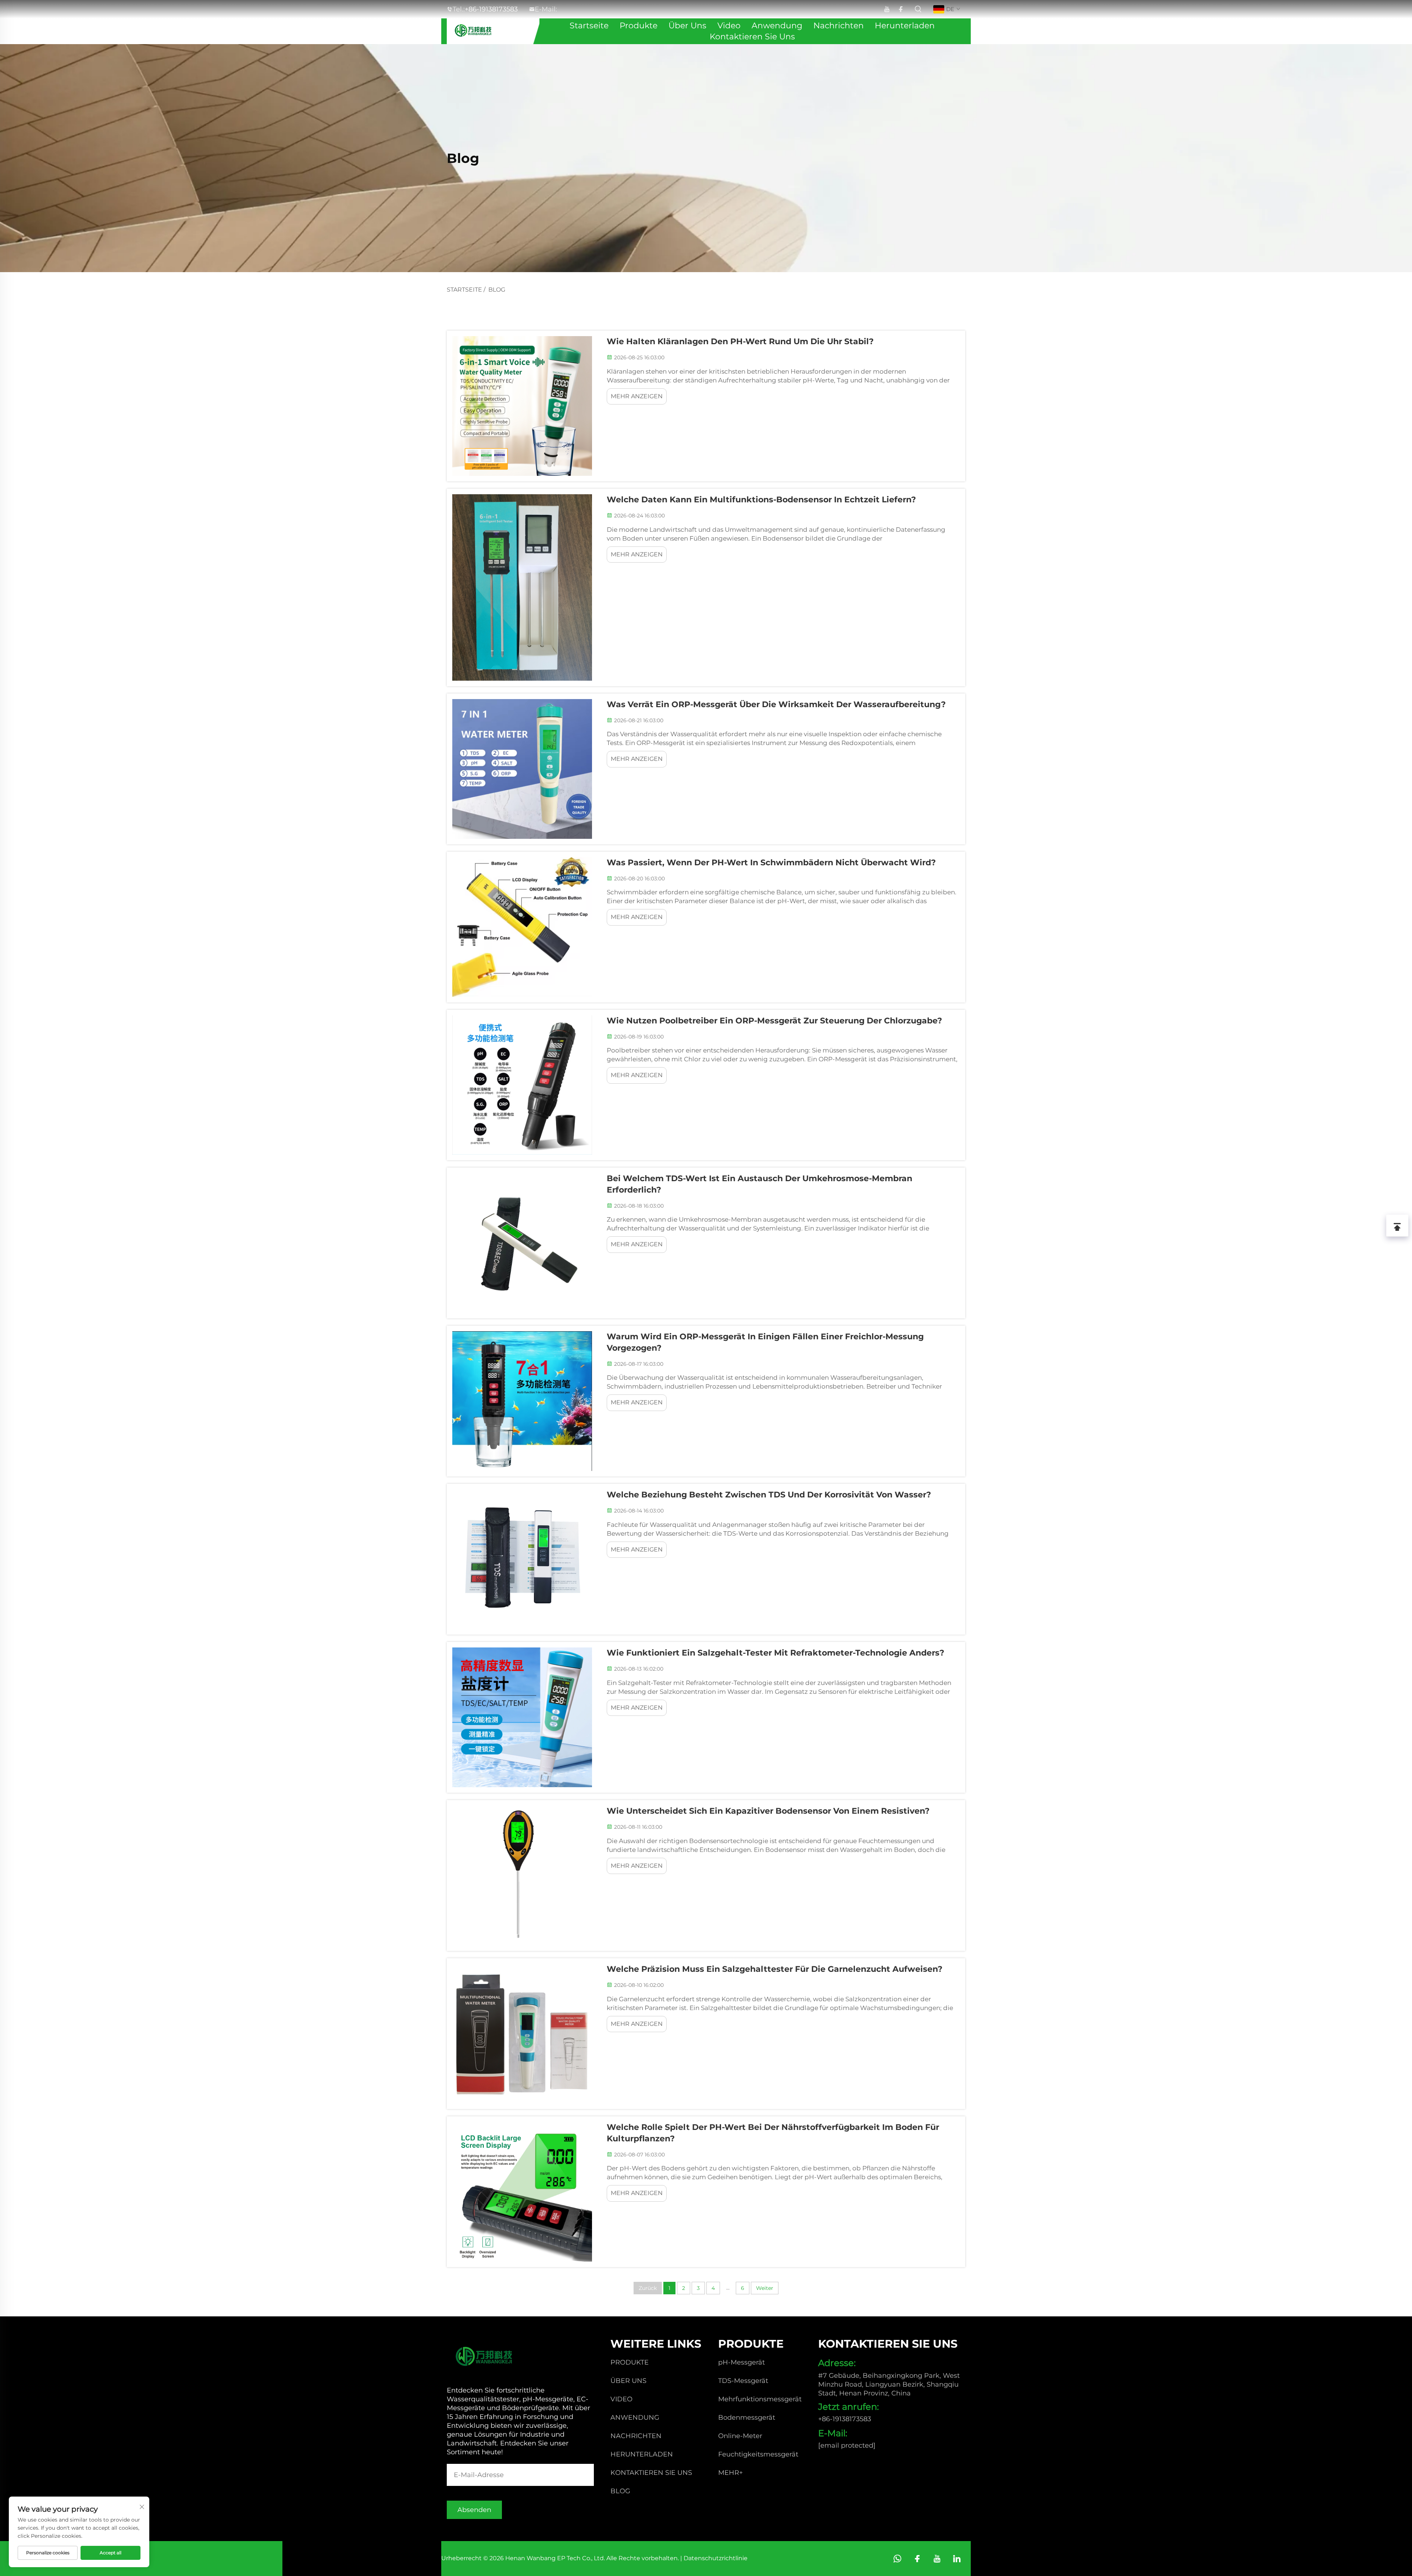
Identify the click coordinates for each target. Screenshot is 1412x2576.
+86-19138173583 (845, 2419)
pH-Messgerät (741, 2362)
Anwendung (777, 26)
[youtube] (887, 9)
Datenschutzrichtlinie (716, 2558)
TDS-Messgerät (743, 2381)
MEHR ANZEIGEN (637, 396)
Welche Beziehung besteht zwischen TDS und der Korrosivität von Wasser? (769, 1495)
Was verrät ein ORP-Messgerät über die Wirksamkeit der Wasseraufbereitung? (776, 704)
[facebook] (901, 9)
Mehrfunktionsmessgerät (760, 2399)
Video (729, 26)
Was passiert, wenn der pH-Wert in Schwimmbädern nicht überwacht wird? (771, 863)
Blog (497, 290)
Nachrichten (839, 26)
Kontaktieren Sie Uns (752, 37)
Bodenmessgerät (747, 2418)
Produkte (639, 26)
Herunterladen (905, 26)
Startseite (589, 26)
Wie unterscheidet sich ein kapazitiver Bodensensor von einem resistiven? (768, 1811)
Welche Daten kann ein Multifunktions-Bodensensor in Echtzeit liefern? (761, 500)
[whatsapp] (897, 2559)
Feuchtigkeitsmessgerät (758, 2454)
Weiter (765, 2288)
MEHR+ (730, 2473)
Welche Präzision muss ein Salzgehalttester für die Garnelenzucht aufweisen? (775, 1969)
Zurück (648, 2288)
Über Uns (687, 26)
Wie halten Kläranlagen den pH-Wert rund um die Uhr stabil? (740, 341)
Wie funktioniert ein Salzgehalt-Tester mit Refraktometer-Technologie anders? (775, 1653)
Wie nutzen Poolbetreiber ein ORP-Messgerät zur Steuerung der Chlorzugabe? (774, 1021)
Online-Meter (740, 2436)
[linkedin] (957, 2559)
